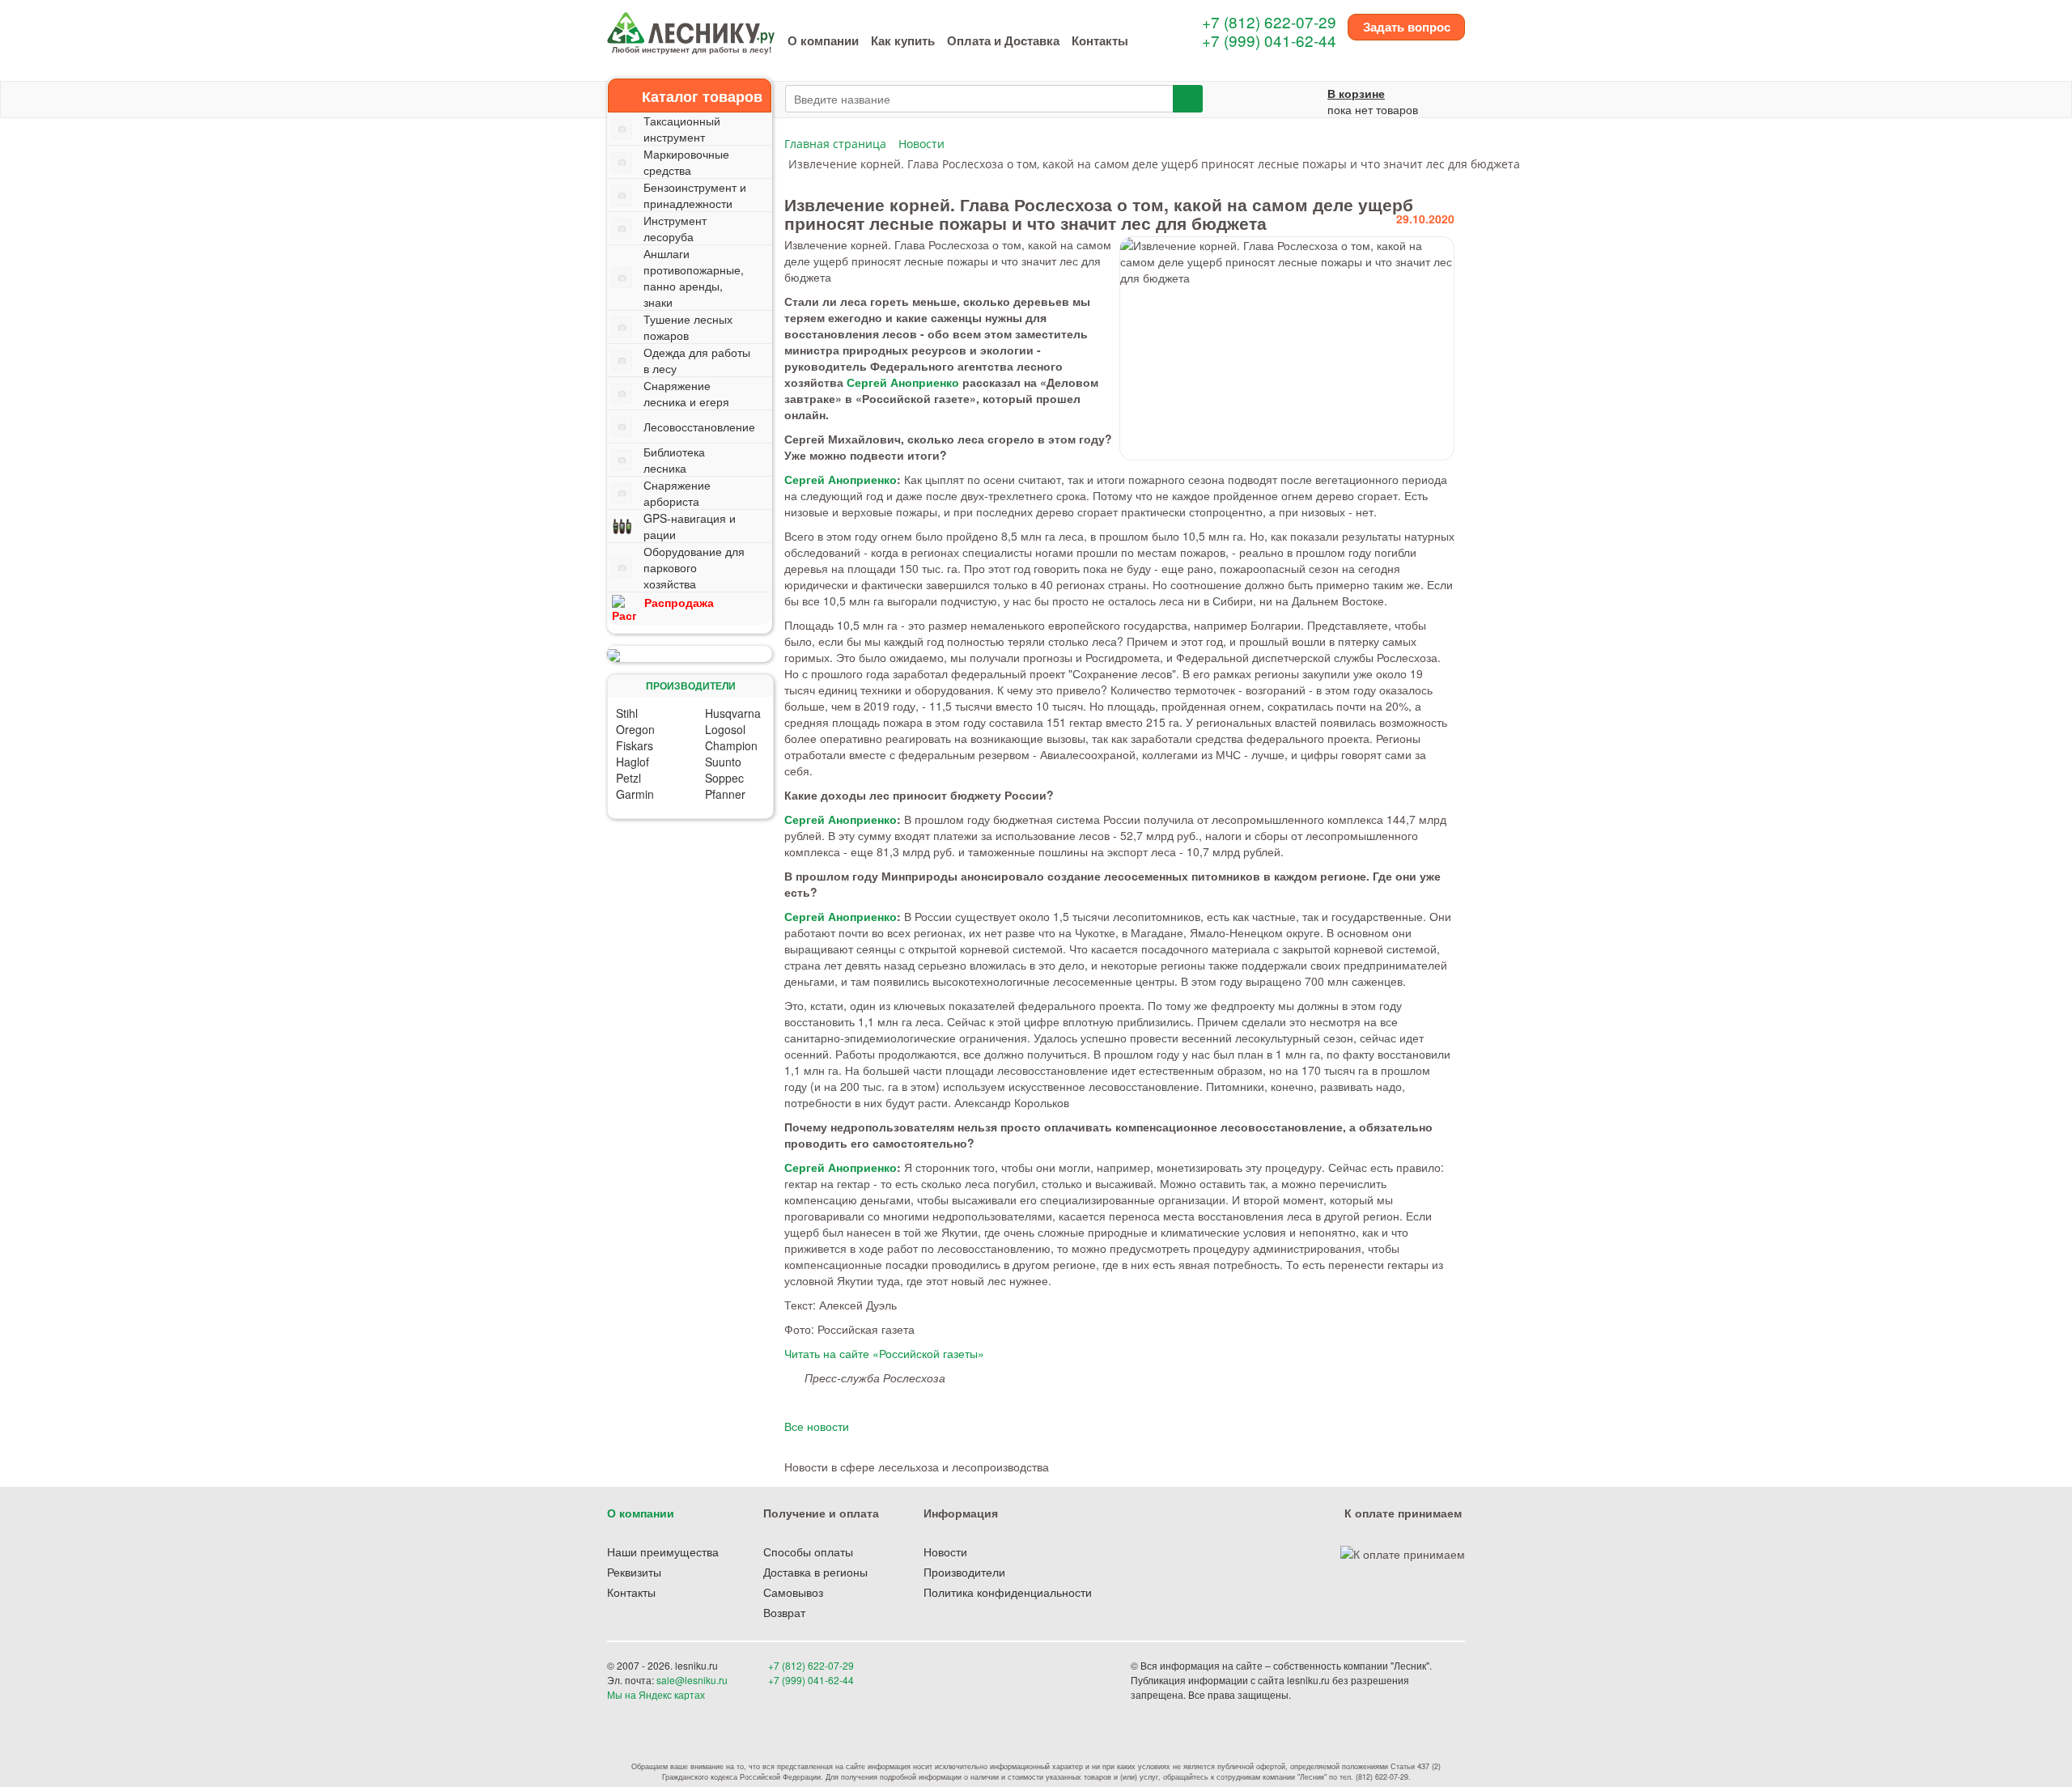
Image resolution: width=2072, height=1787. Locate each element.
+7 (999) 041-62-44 (1269, 40)
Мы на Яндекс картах (656, 1694)
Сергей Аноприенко (903, 382)
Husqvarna (733, 713)
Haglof (633, 762)
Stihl (627, 713)
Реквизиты (634, 1572)
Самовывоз (793, 1592)
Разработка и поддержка (1351, 1694)
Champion (731, 745)
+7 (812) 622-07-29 (1269, 21)
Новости (945, 1551)
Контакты (1100, 40)
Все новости (817, 1426)
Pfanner (725, 794)
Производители (964, 1572)
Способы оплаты (808, 1551)
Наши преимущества (663, 1551)
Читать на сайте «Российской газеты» (884, 1353)
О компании (823, 40)
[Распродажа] (690, 654)
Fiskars (635, 745)
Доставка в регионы (815, 1572)
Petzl (628, 778)
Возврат (784, 1612)
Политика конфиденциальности (1008, 1592)
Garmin (635, 794)
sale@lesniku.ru (692, 1680)
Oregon (635, 729)
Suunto (723, 762)
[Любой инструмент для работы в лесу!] (691, 26)
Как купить (903, 40)
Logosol (725, 729)
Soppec (724, 778)
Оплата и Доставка (1003, 40)
